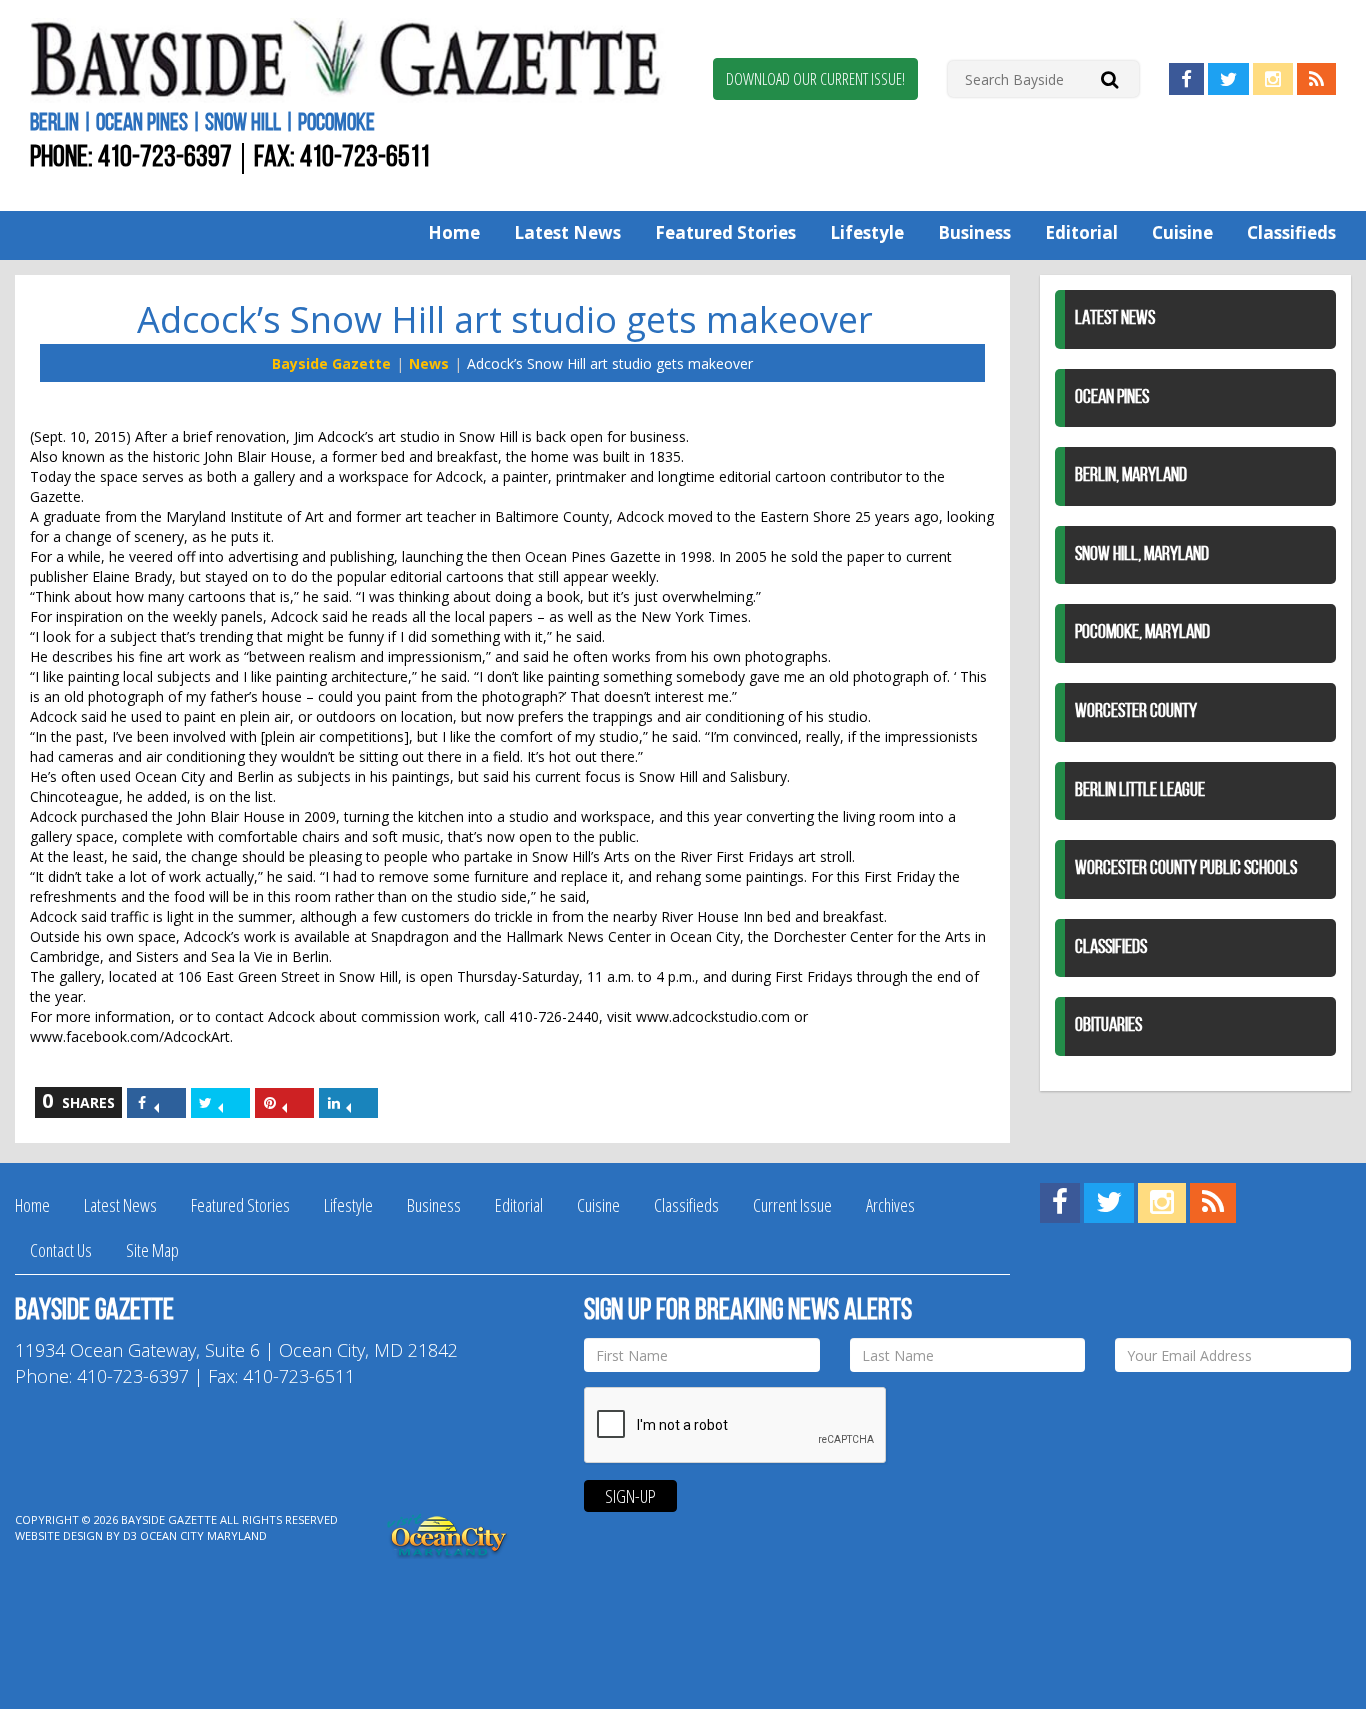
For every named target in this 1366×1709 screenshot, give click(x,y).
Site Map (152, 1250)
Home (454, 232)
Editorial (1081, 232)
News (429, 363)
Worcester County (1136, 712)
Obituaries (1108, 1026)
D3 (130, 1535)
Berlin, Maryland (1131, 476)
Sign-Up (630, 1496)
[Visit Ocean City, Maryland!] (448, 1534)
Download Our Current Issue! (815, 79)
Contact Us (61, 1250)
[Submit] (1109, 78)
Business (974, 232)
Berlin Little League (1140, 791)
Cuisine (1182, 232)
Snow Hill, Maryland (1142, 555)
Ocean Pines (1112, 398)
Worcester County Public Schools (1186, 869)
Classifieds (1291, 232)
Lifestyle (867, 232)
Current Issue (792, 1205)
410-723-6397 (165, 158)
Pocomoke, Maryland (1142, 633)
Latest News (567, 232)
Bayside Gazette (331, 363)
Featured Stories (725, 232)
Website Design (59, 1535)
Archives (890, 1205)
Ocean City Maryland (203, 1535)
